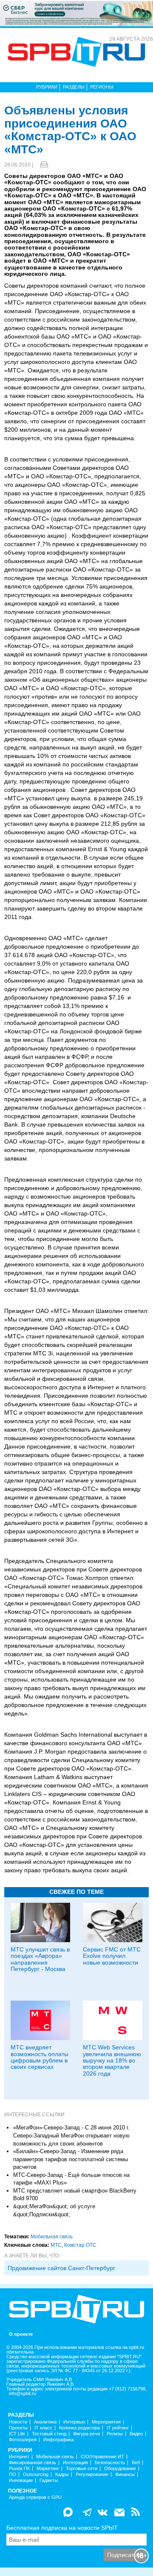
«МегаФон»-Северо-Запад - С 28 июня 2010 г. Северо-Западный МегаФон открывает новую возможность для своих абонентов (71, 2135)
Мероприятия (106, 2422)
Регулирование (92, 2475)
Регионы (102, 87)
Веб (136, 2463)
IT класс (43, 2428)
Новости (18, 2422)
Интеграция (75, 2463)
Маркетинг (48, 2469)
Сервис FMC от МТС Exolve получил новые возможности (112, 1956)
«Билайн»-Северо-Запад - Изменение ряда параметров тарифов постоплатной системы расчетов (71, 2159)
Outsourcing (36, 2475)
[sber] (76, 13)
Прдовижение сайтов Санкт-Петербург (61, 2268)
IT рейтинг (118, 2428)
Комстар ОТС (80, 2245)
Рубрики (47, 87)
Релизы (115, 2434)
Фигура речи (86, 2434)
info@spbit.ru (23, 2394)
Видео (136, 2434)
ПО (13, 2475)
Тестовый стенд (49, 2434)
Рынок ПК (19, 2469)
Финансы (125, 2475)
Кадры (62, 2475)
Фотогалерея (23, 2440)
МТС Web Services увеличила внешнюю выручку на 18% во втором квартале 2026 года (112, 2060)
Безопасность (110, 2463)
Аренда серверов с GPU (35, 2497)
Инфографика (58, 2440)
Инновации (21, 2480)
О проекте (21, 2334)
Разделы (74, 87)
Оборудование (120, 2469)
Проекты (18, 2428)
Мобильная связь (52, 2237)
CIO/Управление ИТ (102, 2457)
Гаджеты (49, 2480)
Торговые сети (82, 2469)
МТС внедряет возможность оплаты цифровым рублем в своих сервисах (40, 2057)
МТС (56, 2245)
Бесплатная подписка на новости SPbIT (62, 2528)
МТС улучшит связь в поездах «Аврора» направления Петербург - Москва (40, 1959)
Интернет (19, 2457)
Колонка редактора (79, 2428)
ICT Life (17, 2434)
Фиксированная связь (33, 2463)
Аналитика (45, 2422)
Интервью (74, 2422)
